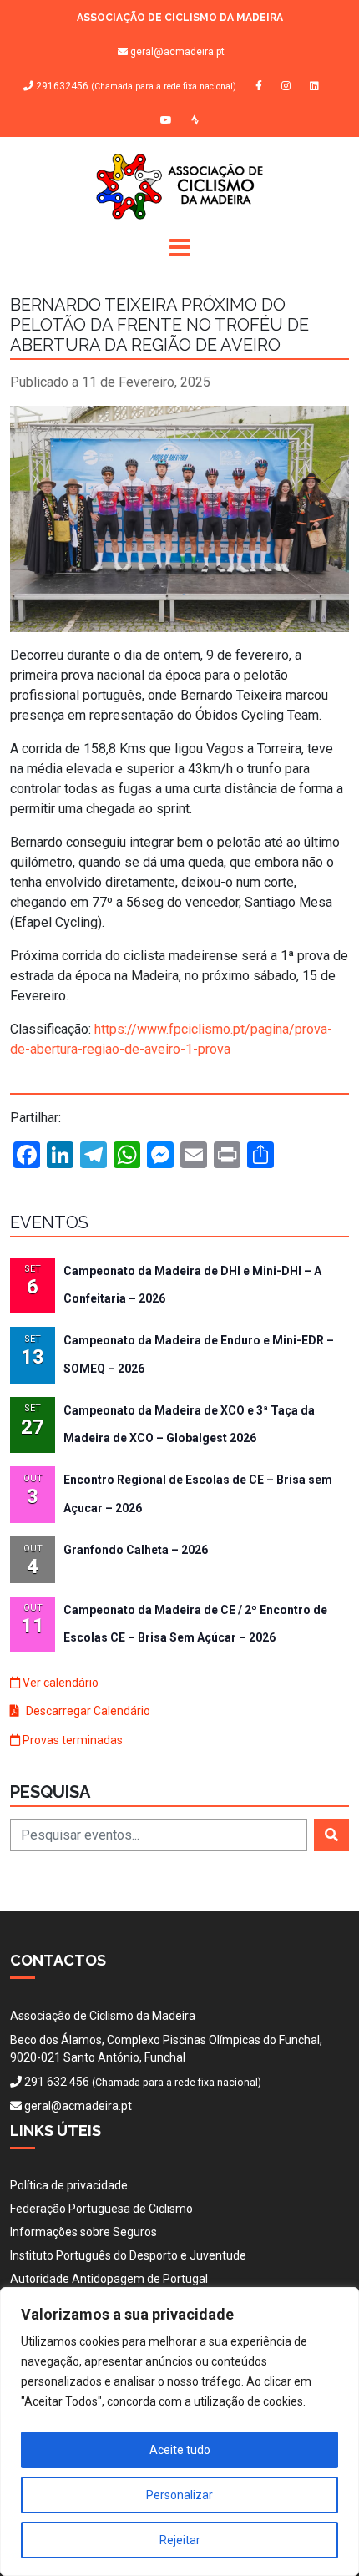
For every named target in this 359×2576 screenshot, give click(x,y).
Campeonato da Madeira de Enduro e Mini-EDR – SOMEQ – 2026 (199, 1354)
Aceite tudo (180, 2450)
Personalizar (179, 2495)
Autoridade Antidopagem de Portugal (109, 2279)
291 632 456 (57, 2082)
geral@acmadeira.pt (177, 52)
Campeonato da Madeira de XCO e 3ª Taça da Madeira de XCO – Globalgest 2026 (189, 1424)
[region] (179, 2432)
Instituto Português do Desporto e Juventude (128, 2255)
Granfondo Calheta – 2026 (136, 1550)
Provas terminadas (71, 1740)
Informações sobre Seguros (83, 2232)
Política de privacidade (69, 2185)
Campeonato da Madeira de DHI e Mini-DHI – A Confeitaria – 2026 (192, 1285)
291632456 (135, 86)
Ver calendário (59, 1683)
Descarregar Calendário (87, 1711)
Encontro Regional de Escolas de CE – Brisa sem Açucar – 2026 (198, 1493)
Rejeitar (180, 2540)
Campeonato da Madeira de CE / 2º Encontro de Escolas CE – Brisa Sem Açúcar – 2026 (195, 1624)
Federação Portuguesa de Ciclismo (101, 2209)
